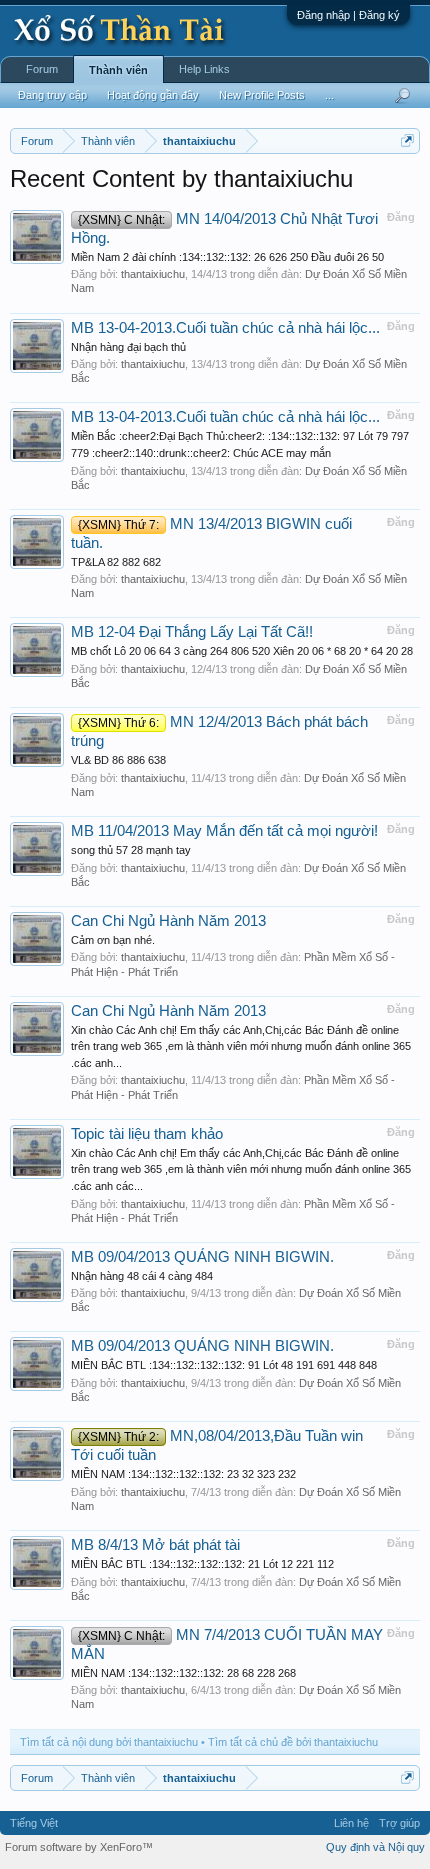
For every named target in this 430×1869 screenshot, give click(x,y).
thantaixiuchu (153, 274)
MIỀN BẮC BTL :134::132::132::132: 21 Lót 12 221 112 (202, 1564)
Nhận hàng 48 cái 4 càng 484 (142, 1276)
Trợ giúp (399, 1823)
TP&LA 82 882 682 (116, 562)
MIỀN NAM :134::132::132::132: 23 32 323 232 (183, 1474)
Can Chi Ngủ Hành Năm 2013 (168, 921)
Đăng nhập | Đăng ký (348, 15)
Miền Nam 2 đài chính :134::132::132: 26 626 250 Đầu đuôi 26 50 (227, 257)
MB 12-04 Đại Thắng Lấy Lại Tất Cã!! (192, 632)
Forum (42, 69)
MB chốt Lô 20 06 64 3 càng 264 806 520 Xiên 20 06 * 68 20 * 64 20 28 (242, 651)
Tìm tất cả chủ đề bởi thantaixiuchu (293, 1742)
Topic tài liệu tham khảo (147, 1134)
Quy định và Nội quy (375, 1847)
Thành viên (118, 70)
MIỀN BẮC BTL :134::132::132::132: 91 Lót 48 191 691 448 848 (224, 1365)
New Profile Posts (262, 95)
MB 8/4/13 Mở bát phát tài (155, 1545)
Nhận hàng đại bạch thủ (128, 347)
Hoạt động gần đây (153, 95)
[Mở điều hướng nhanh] (407, 140)
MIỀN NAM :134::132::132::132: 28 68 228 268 (183, 1673)
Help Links (204, 69)
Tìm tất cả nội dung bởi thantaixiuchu (109, 1742)
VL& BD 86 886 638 (118, 760)
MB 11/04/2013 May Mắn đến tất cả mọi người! (224, 831)
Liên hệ (351, 1823)
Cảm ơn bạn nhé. (113, 940)
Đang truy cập (52, 95)
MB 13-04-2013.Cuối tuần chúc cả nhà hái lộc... (225, 328)
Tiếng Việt (34, 1823)
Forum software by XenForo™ (79, 1847)
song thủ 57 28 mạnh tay (131, 850)
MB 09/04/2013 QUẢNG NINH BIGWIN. (202, 1257)
